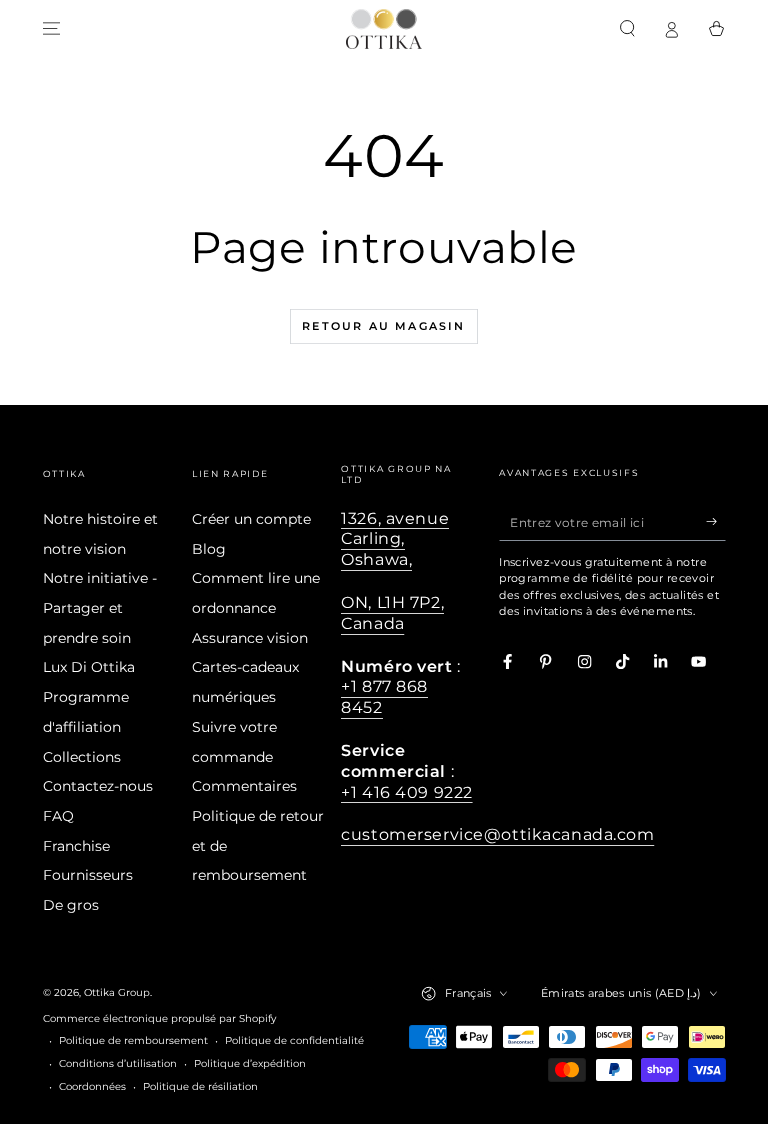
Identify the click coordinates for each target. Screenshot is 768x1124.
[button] (628, 28)
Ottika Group (117, 992)
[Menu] (52, 28)
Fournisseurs (88, 875)
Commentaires (244, 786)
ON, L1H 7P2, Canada (392, 612)
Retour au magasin (383, 326)
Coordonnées (92, 1086)
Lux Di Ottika (89, 667)
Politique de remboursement (133, 1040)
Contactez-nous (98, 786)
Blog (209, 549)
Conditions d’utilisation (118, 1063)
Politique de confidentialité (294, 1040)
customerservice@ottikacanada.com (497, 834)
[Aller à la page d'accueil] (384, 29)
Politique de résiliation (200, 1086)
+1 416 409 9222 (407, 792)
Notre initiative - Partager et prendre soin (100, 607)
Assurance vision (250, 638)
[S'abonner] (716, 521)
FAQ (58, 816)
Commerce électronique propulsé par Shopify (159, 1018)
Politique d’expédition (250, 1063)
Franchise (76, 846)
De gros (71, 905)
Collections (82, 757)
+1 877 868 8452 (384, 696)
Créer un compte (251, 519)
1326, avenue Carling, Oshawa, (395, 539)
